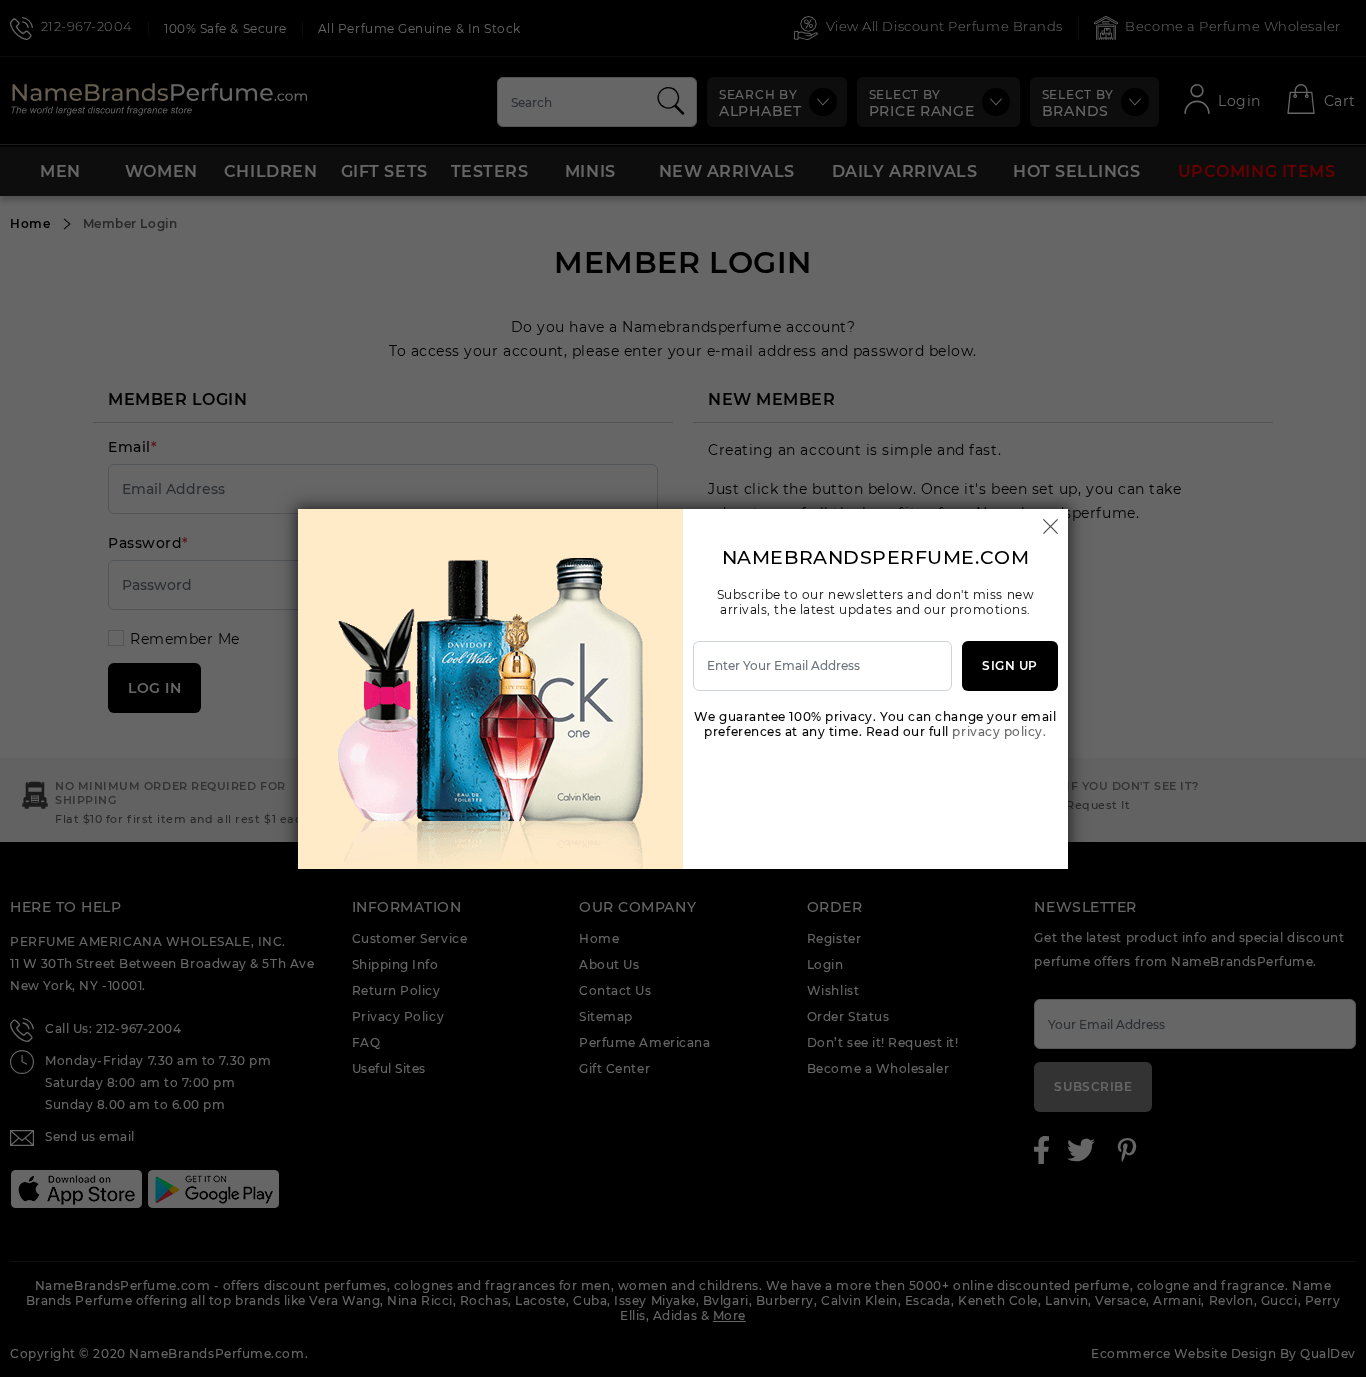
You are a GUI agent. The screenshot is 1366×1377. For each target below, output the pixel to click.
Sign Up (1010, 665)
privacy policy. (999, 731)
